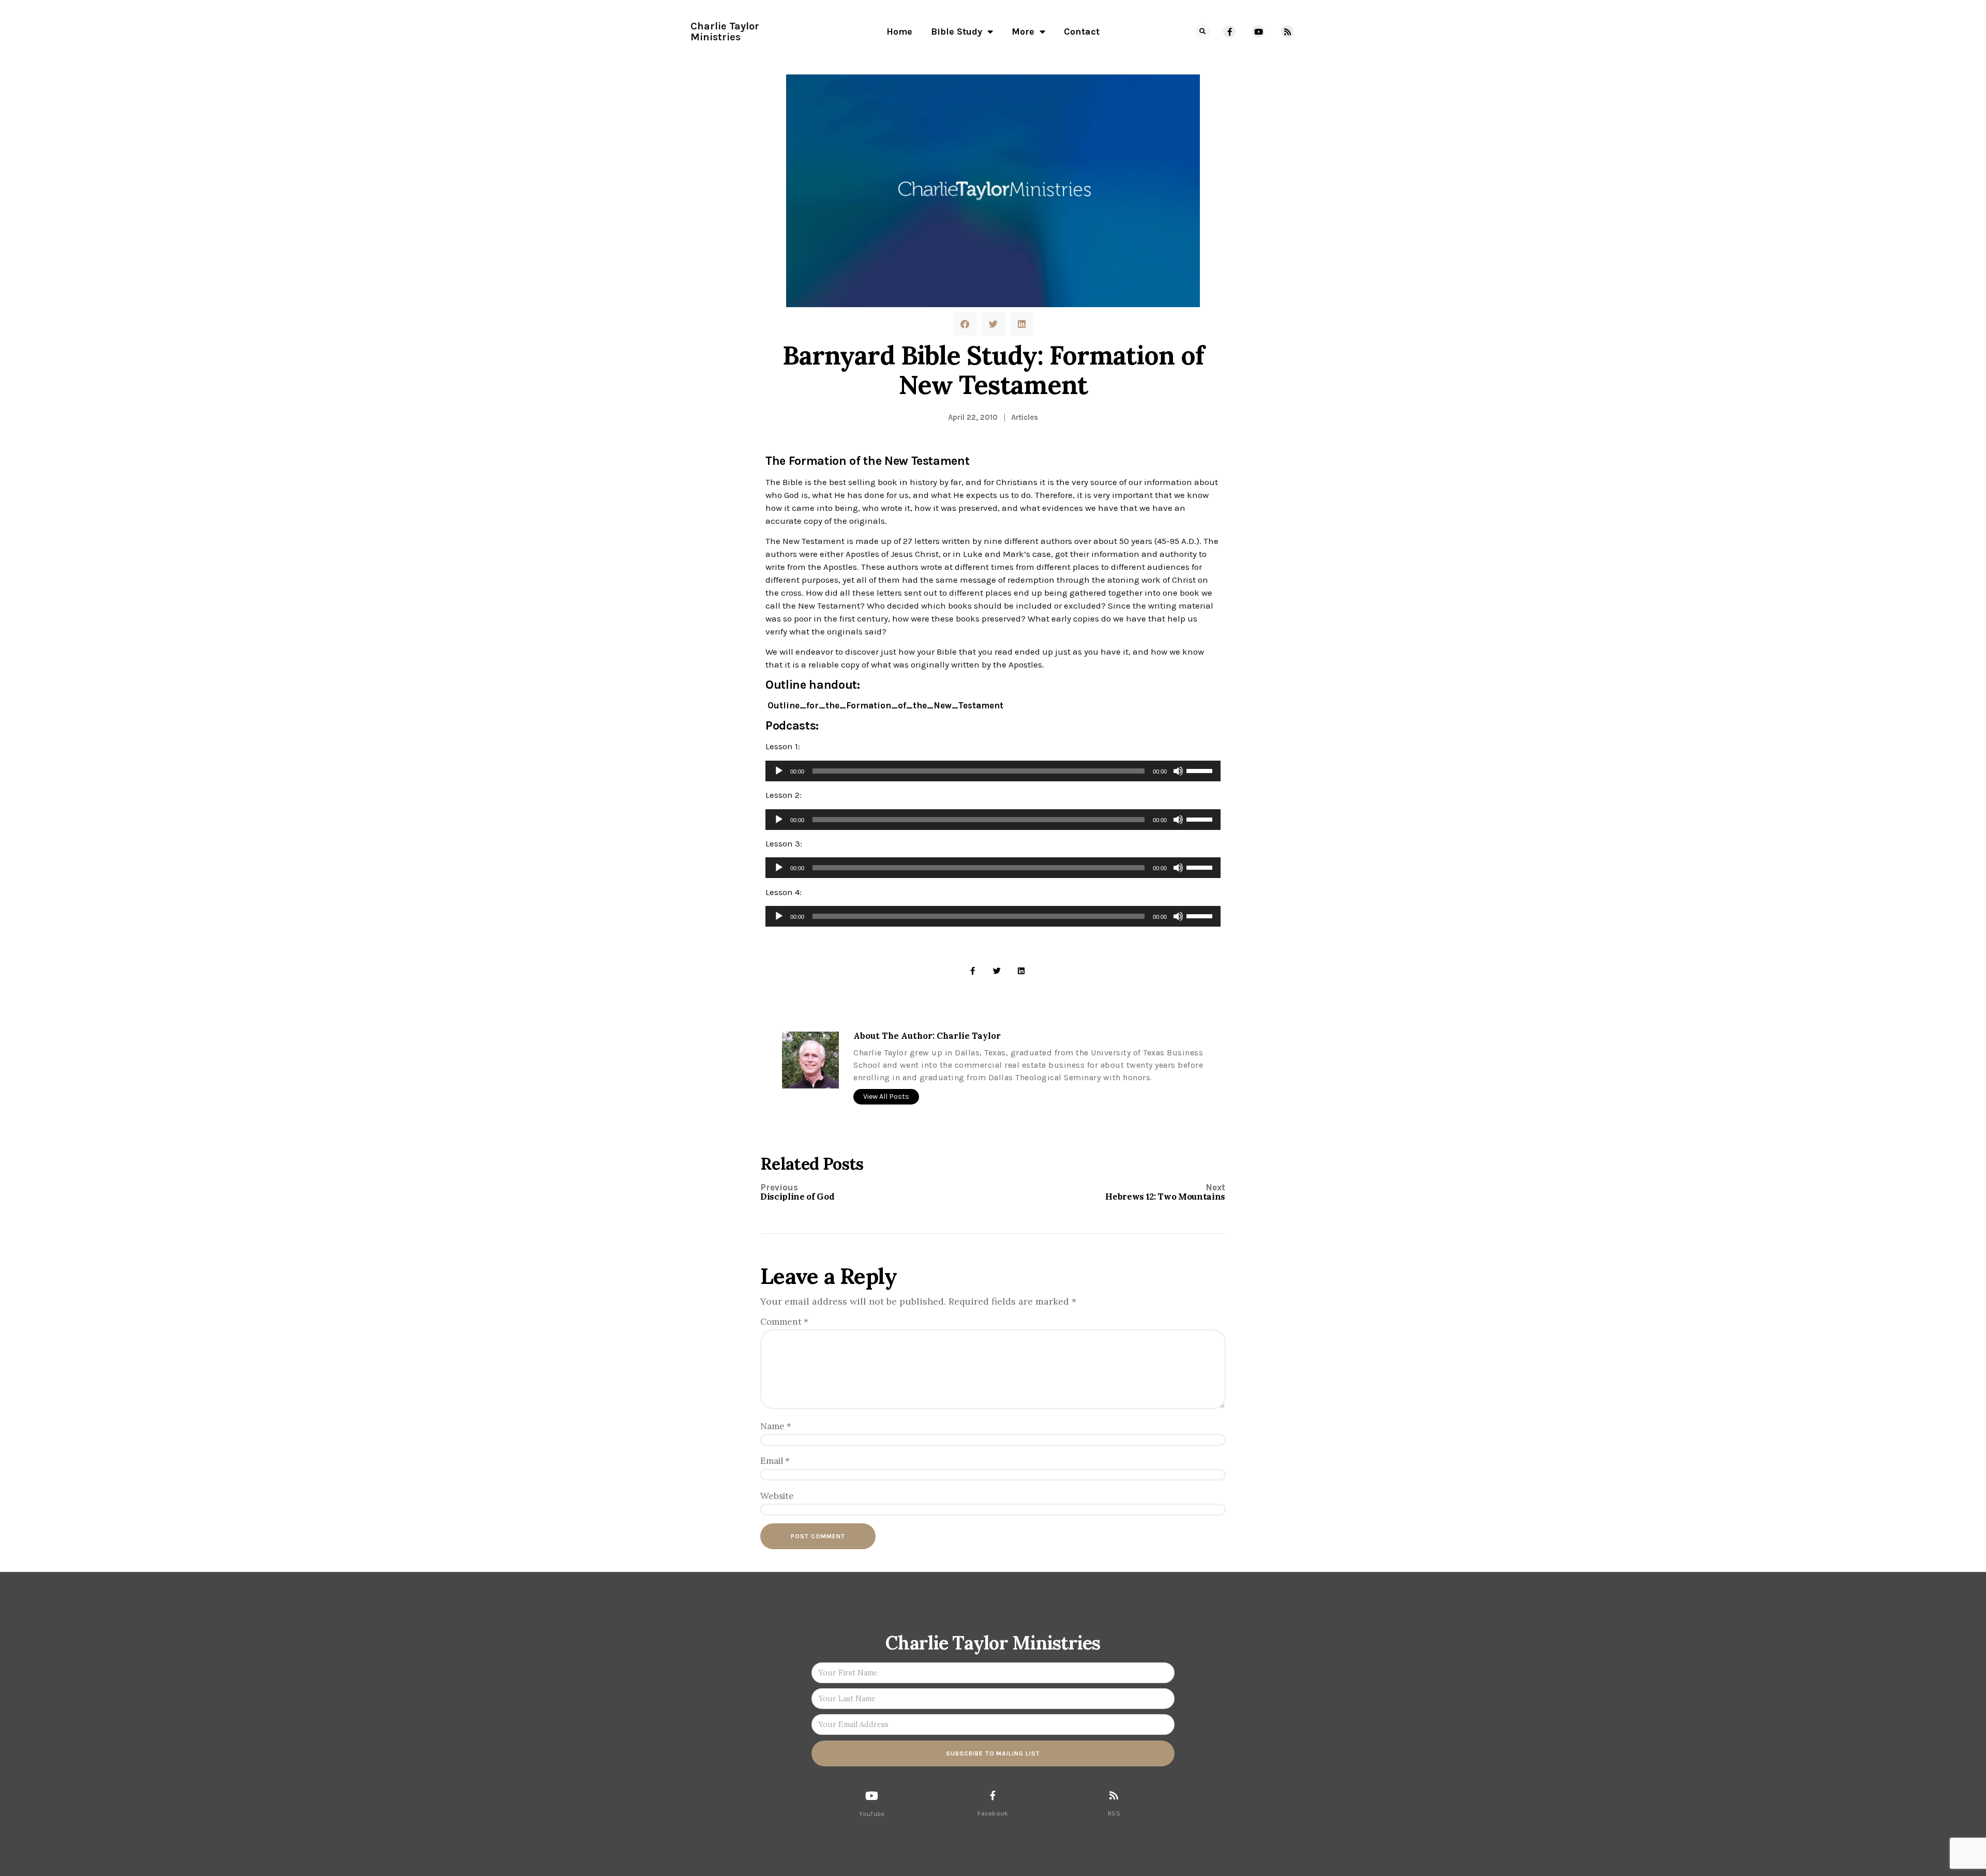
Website (777, 1496)
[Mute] (1178, 771)
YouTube (872, 1814)
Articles (1025, 417)
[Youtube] (1258, 32)
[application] (993, 771)
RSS (1114, 1813)
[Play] (779, 771)
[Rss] (1287, 32)
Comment (784, 1322)
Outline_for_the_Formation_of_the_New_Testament (885, 705)
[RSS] (1114, 1795)
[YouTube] (872, 1796)
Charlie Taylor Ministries (725, 32)
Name (776, 1426)
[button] (1202, 32)
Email (775, 1461)
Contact (1082, 32)
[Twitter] (997, 971)
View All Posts (886, 1096)
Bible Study (957, 32)
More (1023, 32)
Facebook (993, 1813)
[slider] (1201, 770)
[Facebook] (993, 1795)
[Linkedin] (1021, 971)
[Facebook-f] (1229, 32)
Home (899, 32)
